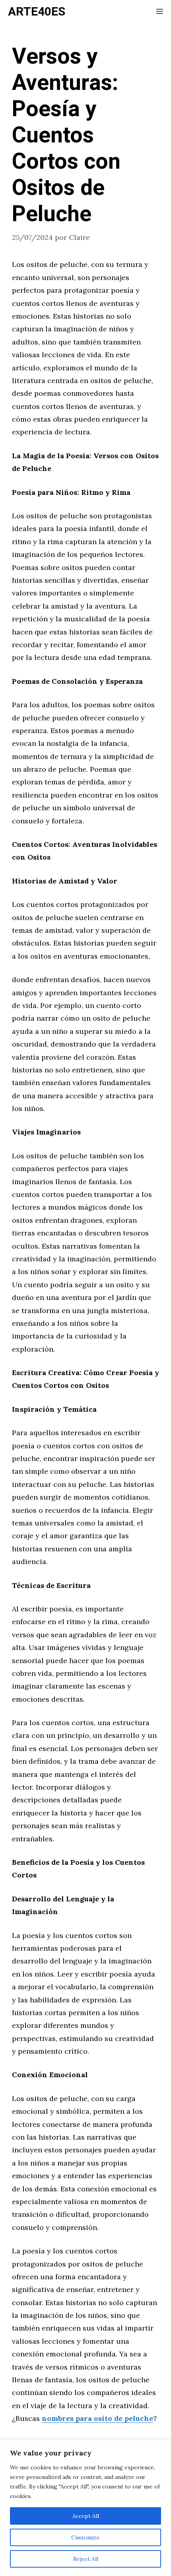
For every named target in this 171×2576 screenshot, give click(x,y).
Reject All (86, 2559)
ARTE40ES (37, 12)
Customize (85, 2537)
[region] (85, 2508)
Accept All (86, 2516)
